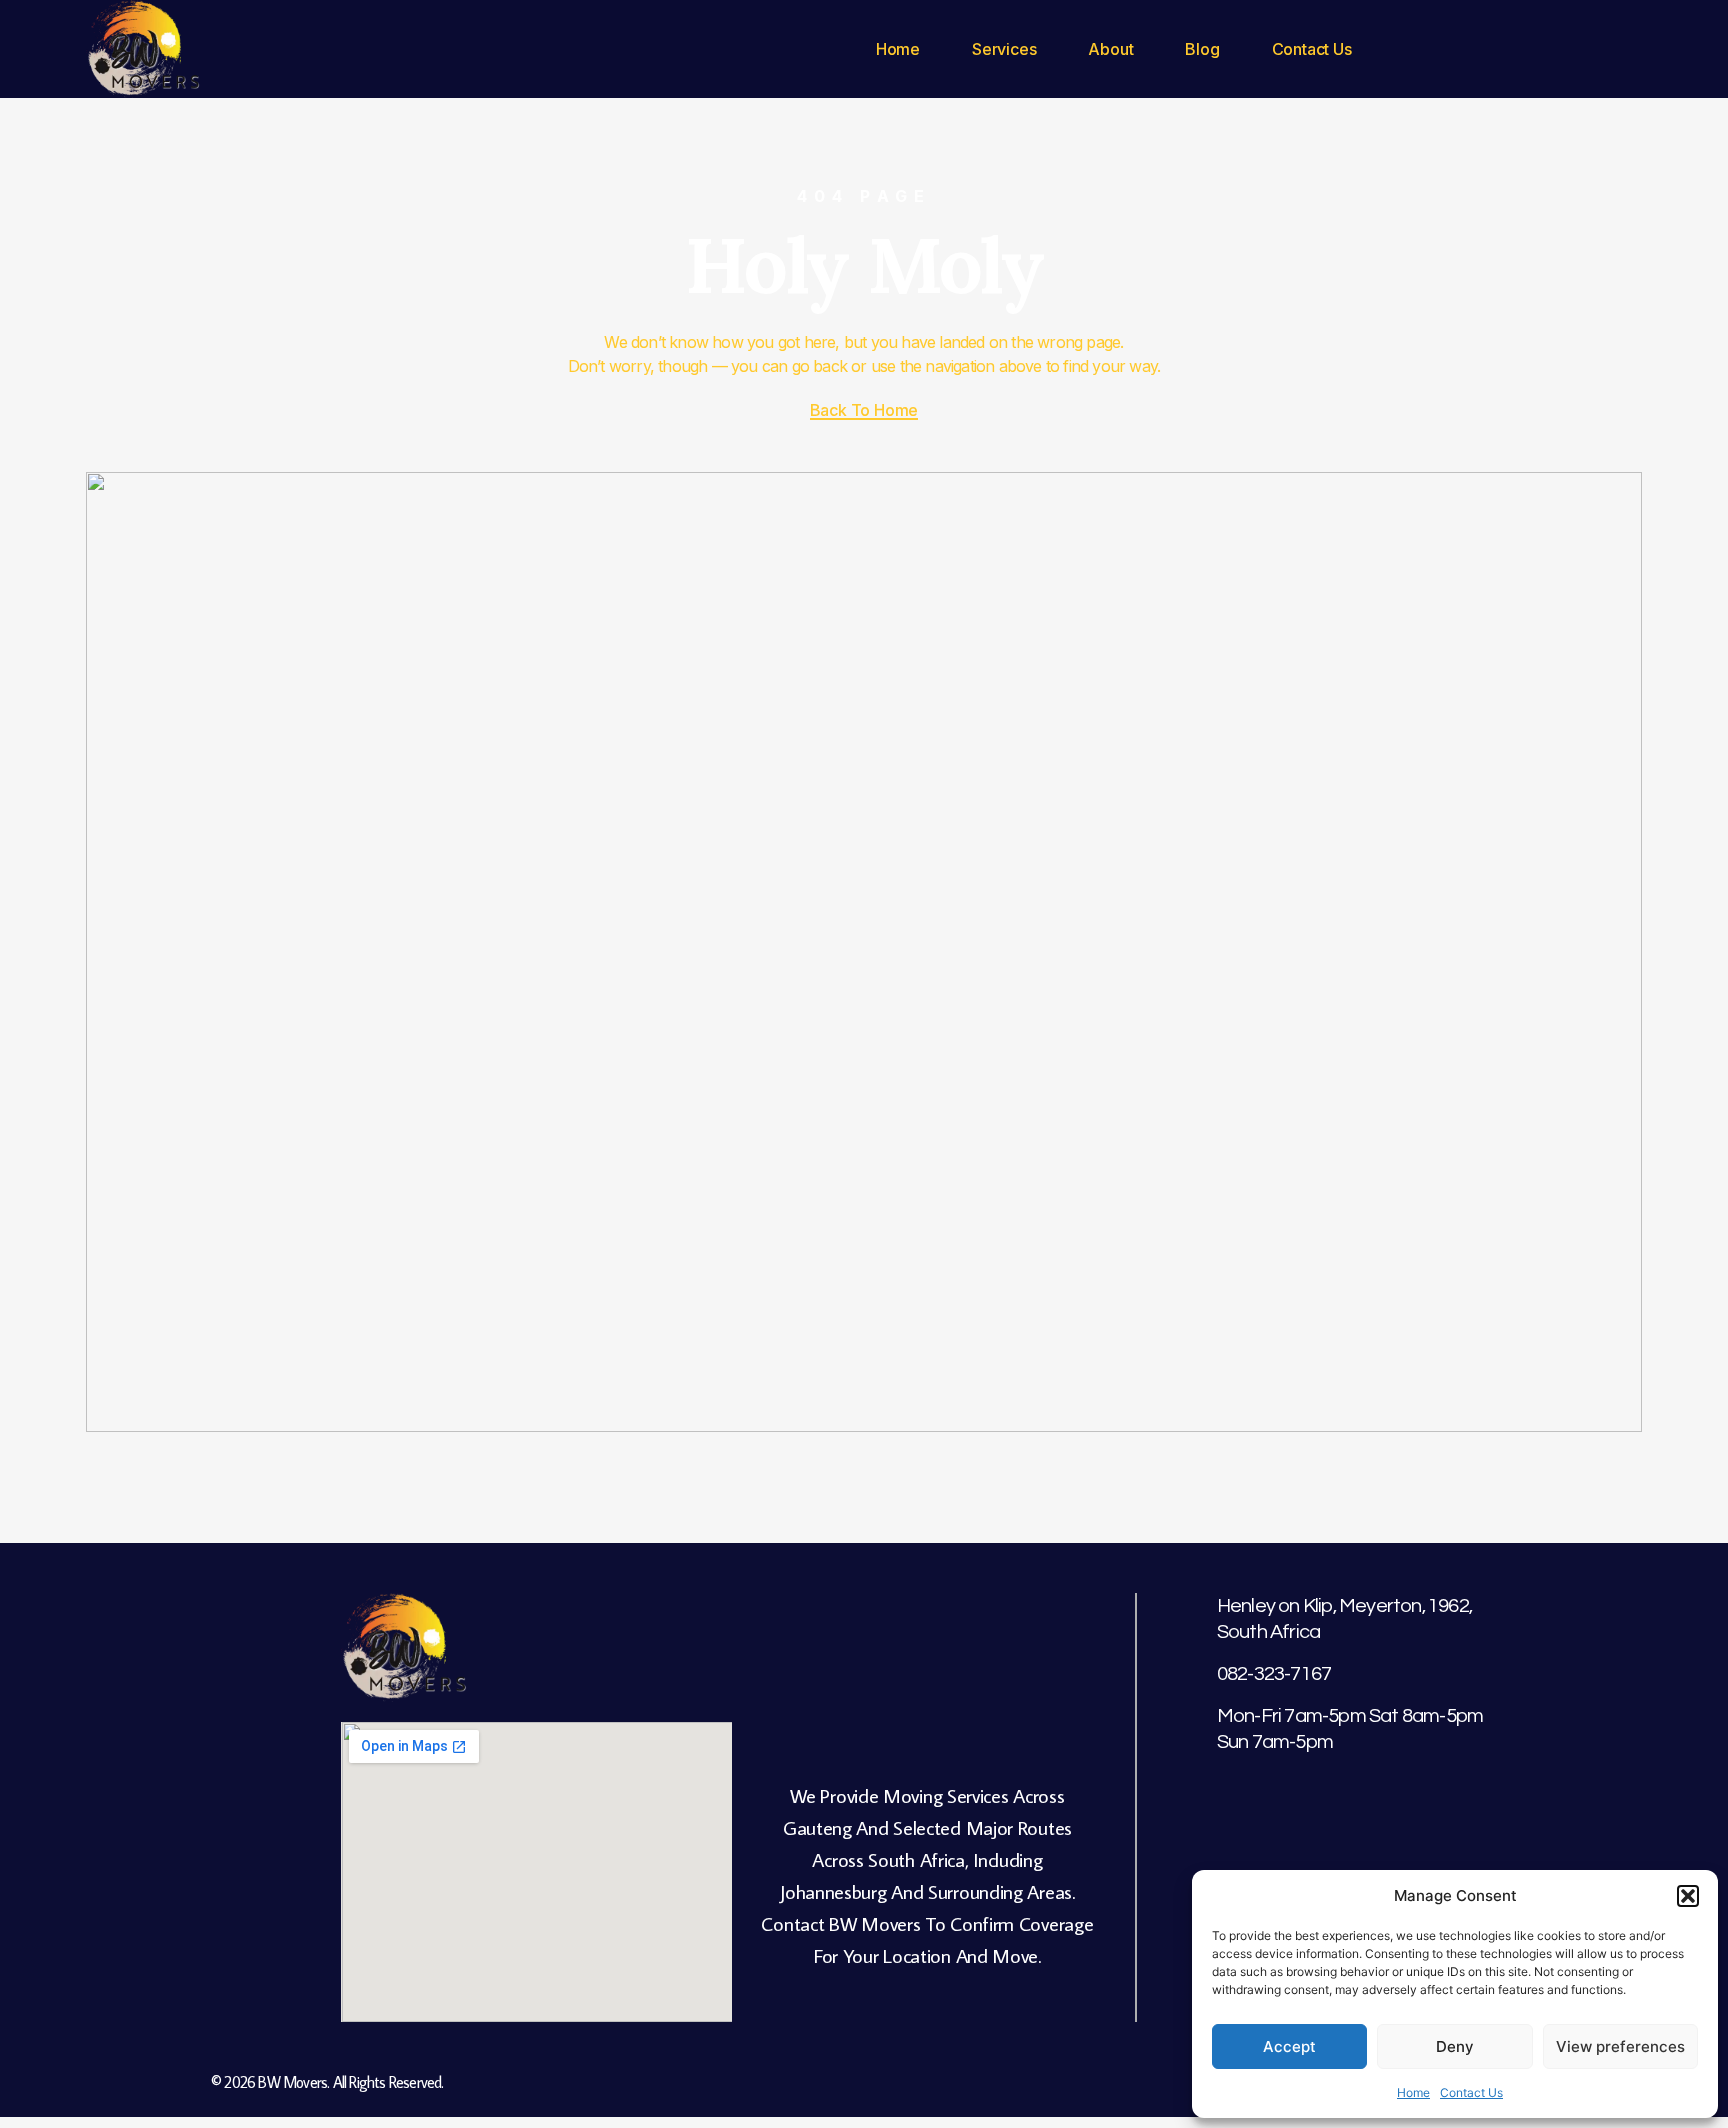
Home (1413, 2092)
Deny (1455, 2046)
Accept (1289, 2046)
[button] (1688, 1896)
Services (1004, 49)
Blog (1202, 49)
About (1110, 49)
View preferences (1620, 2046)
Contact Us (1471, 2092)
